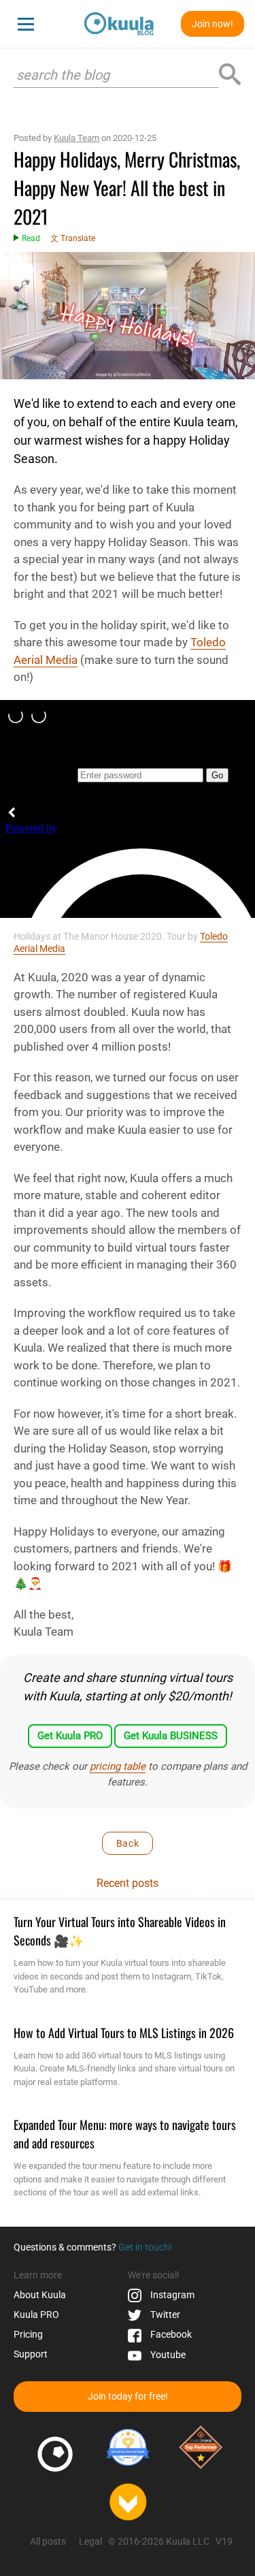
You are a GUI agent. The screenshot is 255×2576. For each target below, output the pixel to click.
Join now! (213, 24)
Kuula (36, 2315)
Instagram (171, 2295)
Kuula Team (76, 138)
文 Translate (73, 238)
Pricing (28, 2334)
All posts (48, 2541)
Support (31, 2354)
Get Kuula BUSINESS (171, 1736)
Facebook (170, 2334)
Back (128, 1843)
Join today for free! (128, 2396)
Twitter (164, 2315)
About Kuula (40, 2295)
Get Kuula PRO (70, 1736)
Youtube (167, 2355)
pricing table (118, 1766)
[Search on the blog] (230, 75)
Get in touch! (145, 2247)
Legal (90, 2541)
